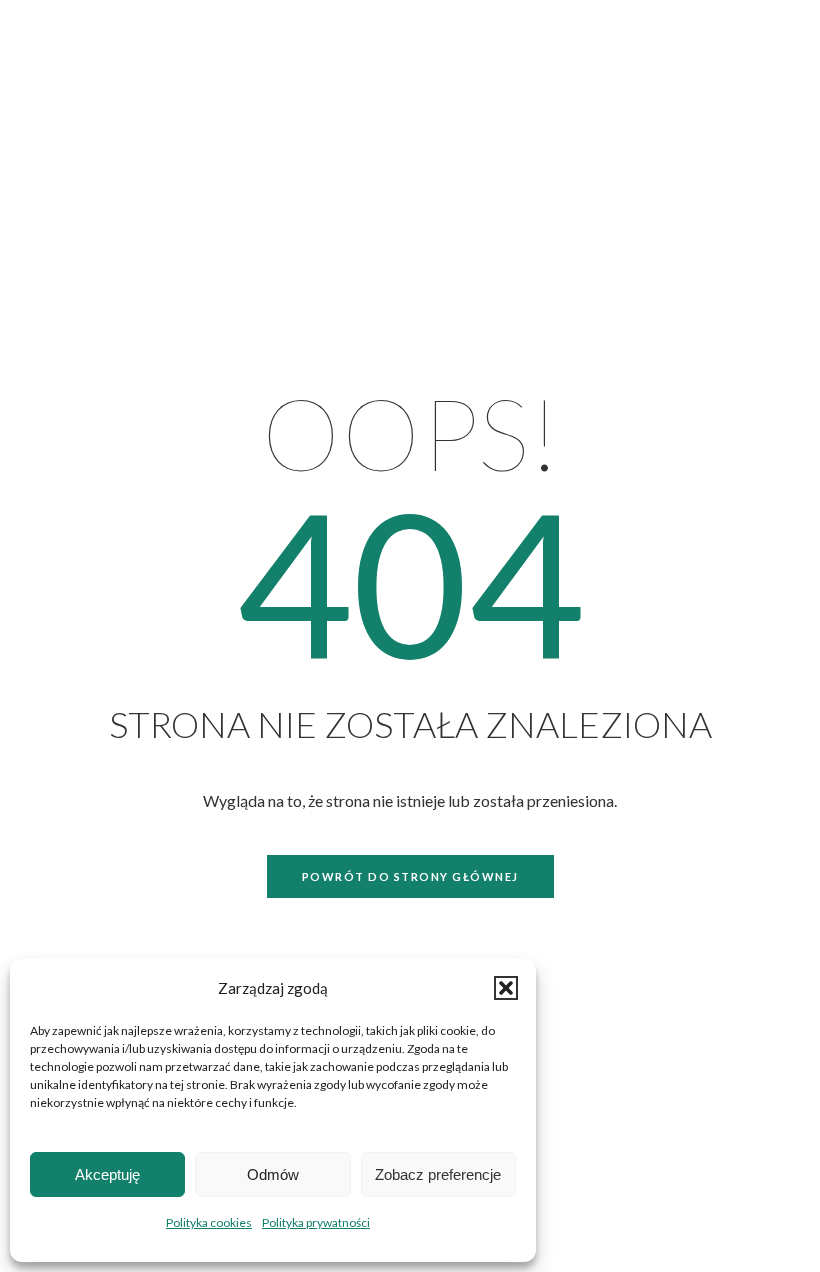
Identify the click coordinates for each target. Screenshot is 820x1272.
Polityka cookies (209, 1222)
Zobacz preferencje (438, 1174)
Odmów (273, 1174)
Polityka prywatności (316, 1222)
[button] (506, 988)
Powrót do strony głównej (410, 876)
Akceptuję (107, 1174)
